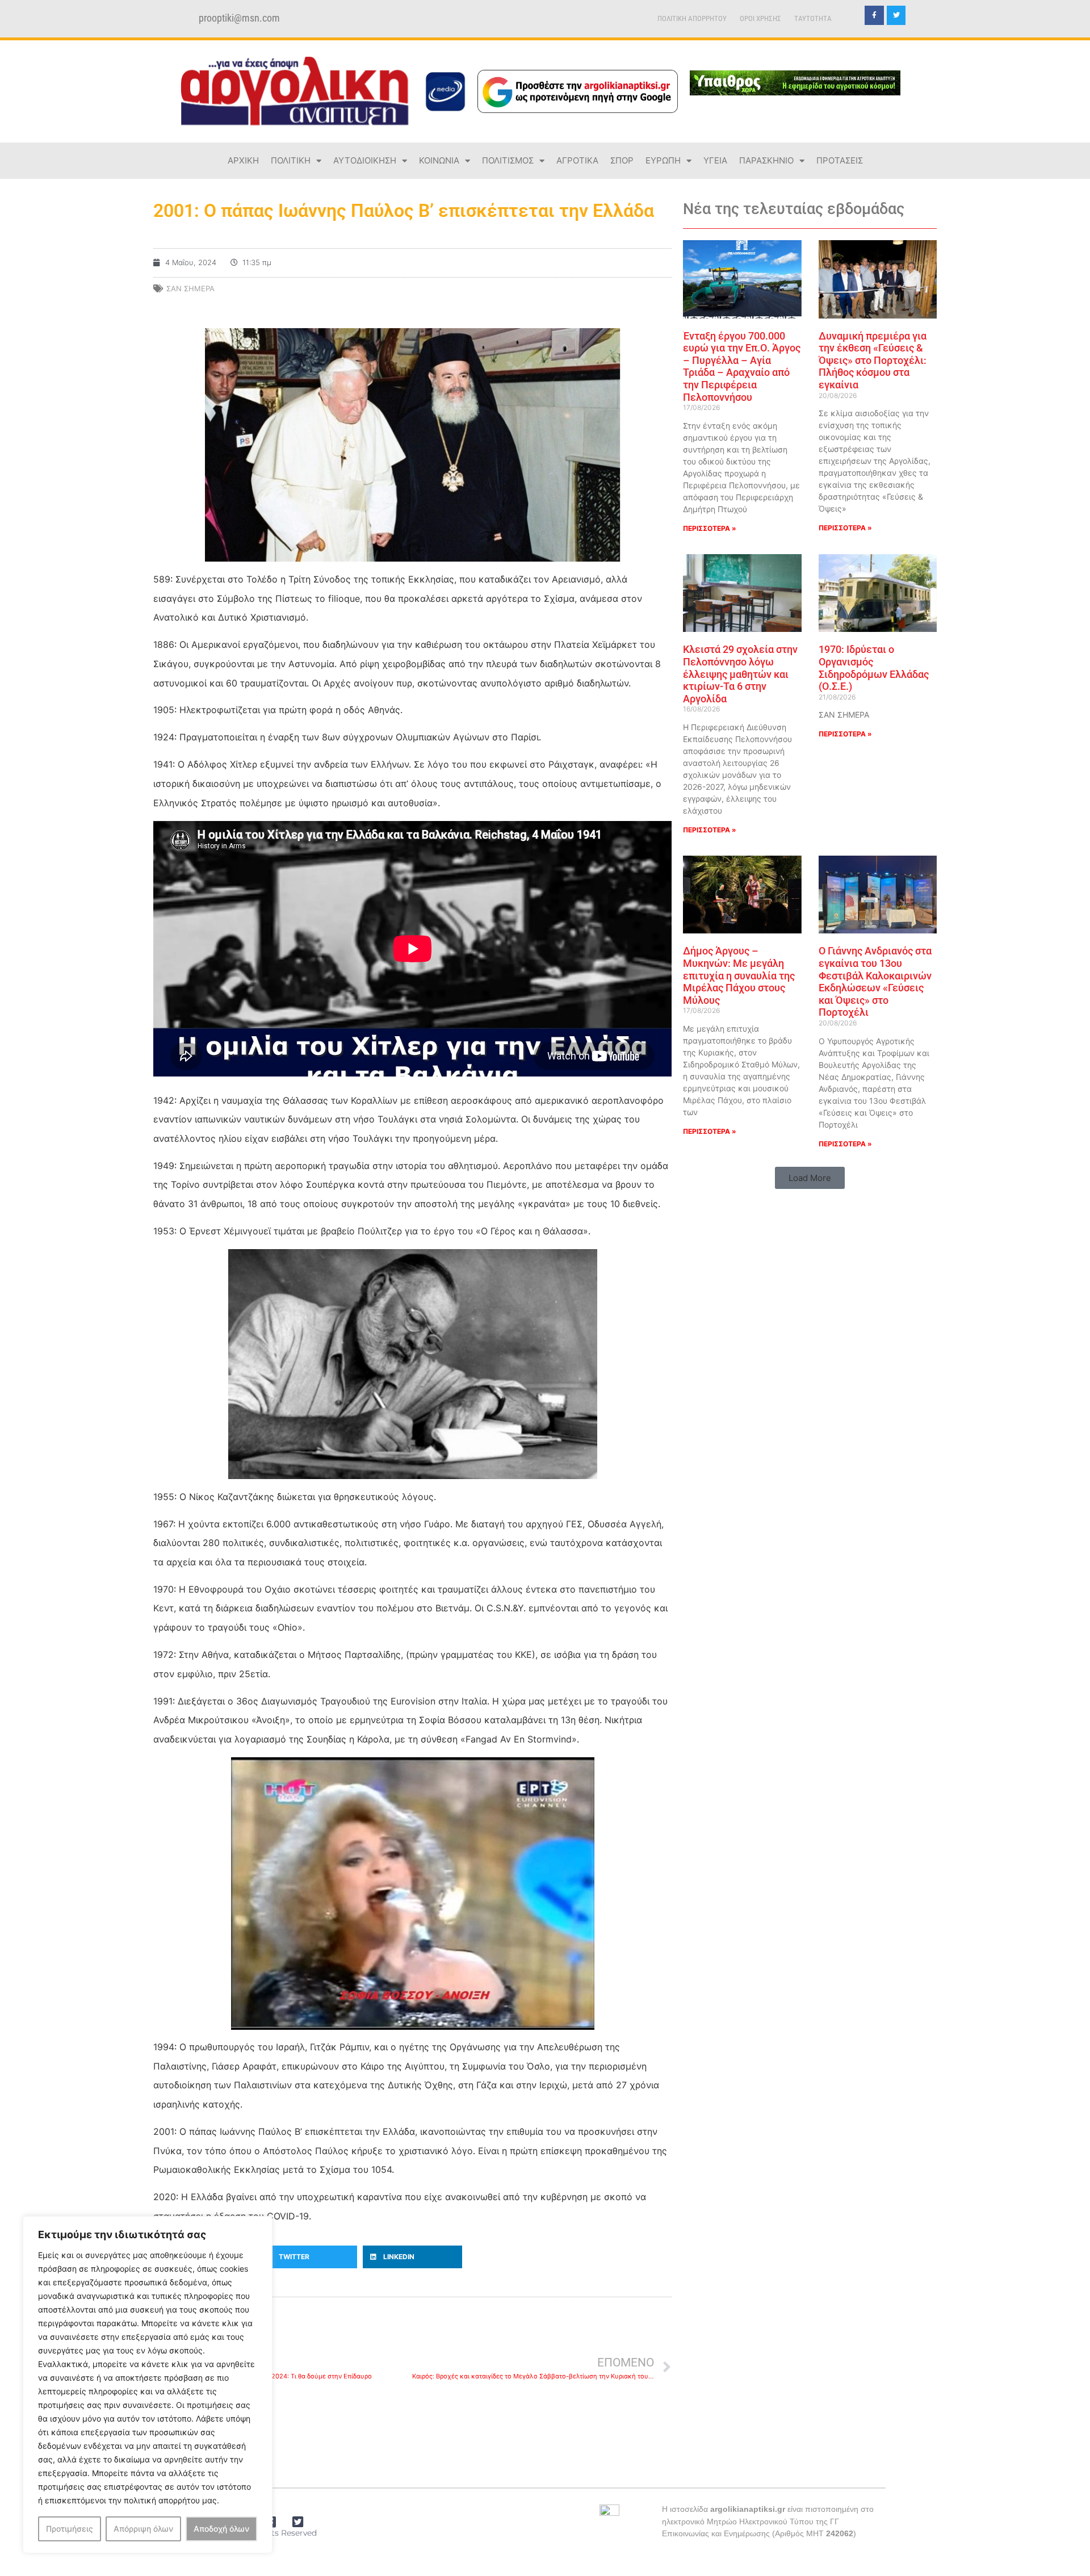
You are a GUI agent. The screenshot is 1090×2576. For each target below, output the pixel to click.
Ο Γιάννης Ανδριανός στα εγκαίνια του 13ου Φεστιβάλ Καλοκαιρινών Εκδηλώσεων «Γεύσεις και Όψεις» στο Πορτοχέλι (875, 981)
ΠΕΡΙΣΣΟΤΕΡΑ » (710, 528)
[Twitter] (896, 15)
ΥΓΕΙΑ (715, 160)
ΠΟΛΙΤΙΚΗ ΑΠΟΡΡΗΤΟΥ (692, 18)
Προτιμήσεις (70, 2529)
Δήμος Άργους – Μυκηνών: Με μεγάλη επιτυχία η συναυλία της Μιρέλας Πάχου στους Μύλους (739, 975)
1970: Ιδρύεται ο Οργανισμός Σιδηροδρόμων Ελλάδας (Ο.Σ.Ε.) (874, 668)
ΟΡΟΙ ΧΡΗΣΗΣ (760, 18)
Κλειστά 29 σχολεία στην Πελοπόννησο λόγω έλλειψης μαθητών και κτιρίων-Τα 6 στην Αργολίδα (740, 674)
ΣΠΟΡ (622, 160)
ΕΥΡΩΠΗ (663, 160)
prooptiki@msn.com (239, 18)
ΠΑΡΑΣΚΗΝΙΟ (766, 160)
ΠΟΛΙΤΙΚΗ (291, 160)
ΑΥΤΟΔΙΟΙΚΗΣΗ (365, 160)
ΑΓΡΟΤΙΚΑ (577, 160)
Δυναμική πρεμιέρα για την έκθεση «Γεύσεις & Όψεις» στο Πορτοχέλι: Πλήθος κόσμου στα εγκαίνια (873, 360)
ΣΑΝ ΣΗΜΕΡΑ (190, 288)
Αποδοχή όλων (221, 2529)
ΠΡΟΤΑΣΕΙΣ (840, 160)
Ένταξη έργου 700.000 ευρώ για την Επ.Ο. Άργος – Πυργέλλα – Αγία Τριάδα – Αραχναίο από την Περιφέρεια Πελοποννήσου (742, 366)
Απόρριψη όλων (143, 2529)
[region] (148, 2385)
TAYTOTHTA (813, 18)
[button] (308, 2257)
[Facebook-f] (874, 15)
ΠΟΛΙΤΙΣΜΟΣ (508, 160)
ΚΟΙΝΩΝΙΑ (439, 160)
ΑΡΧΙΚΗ (243, 160)
